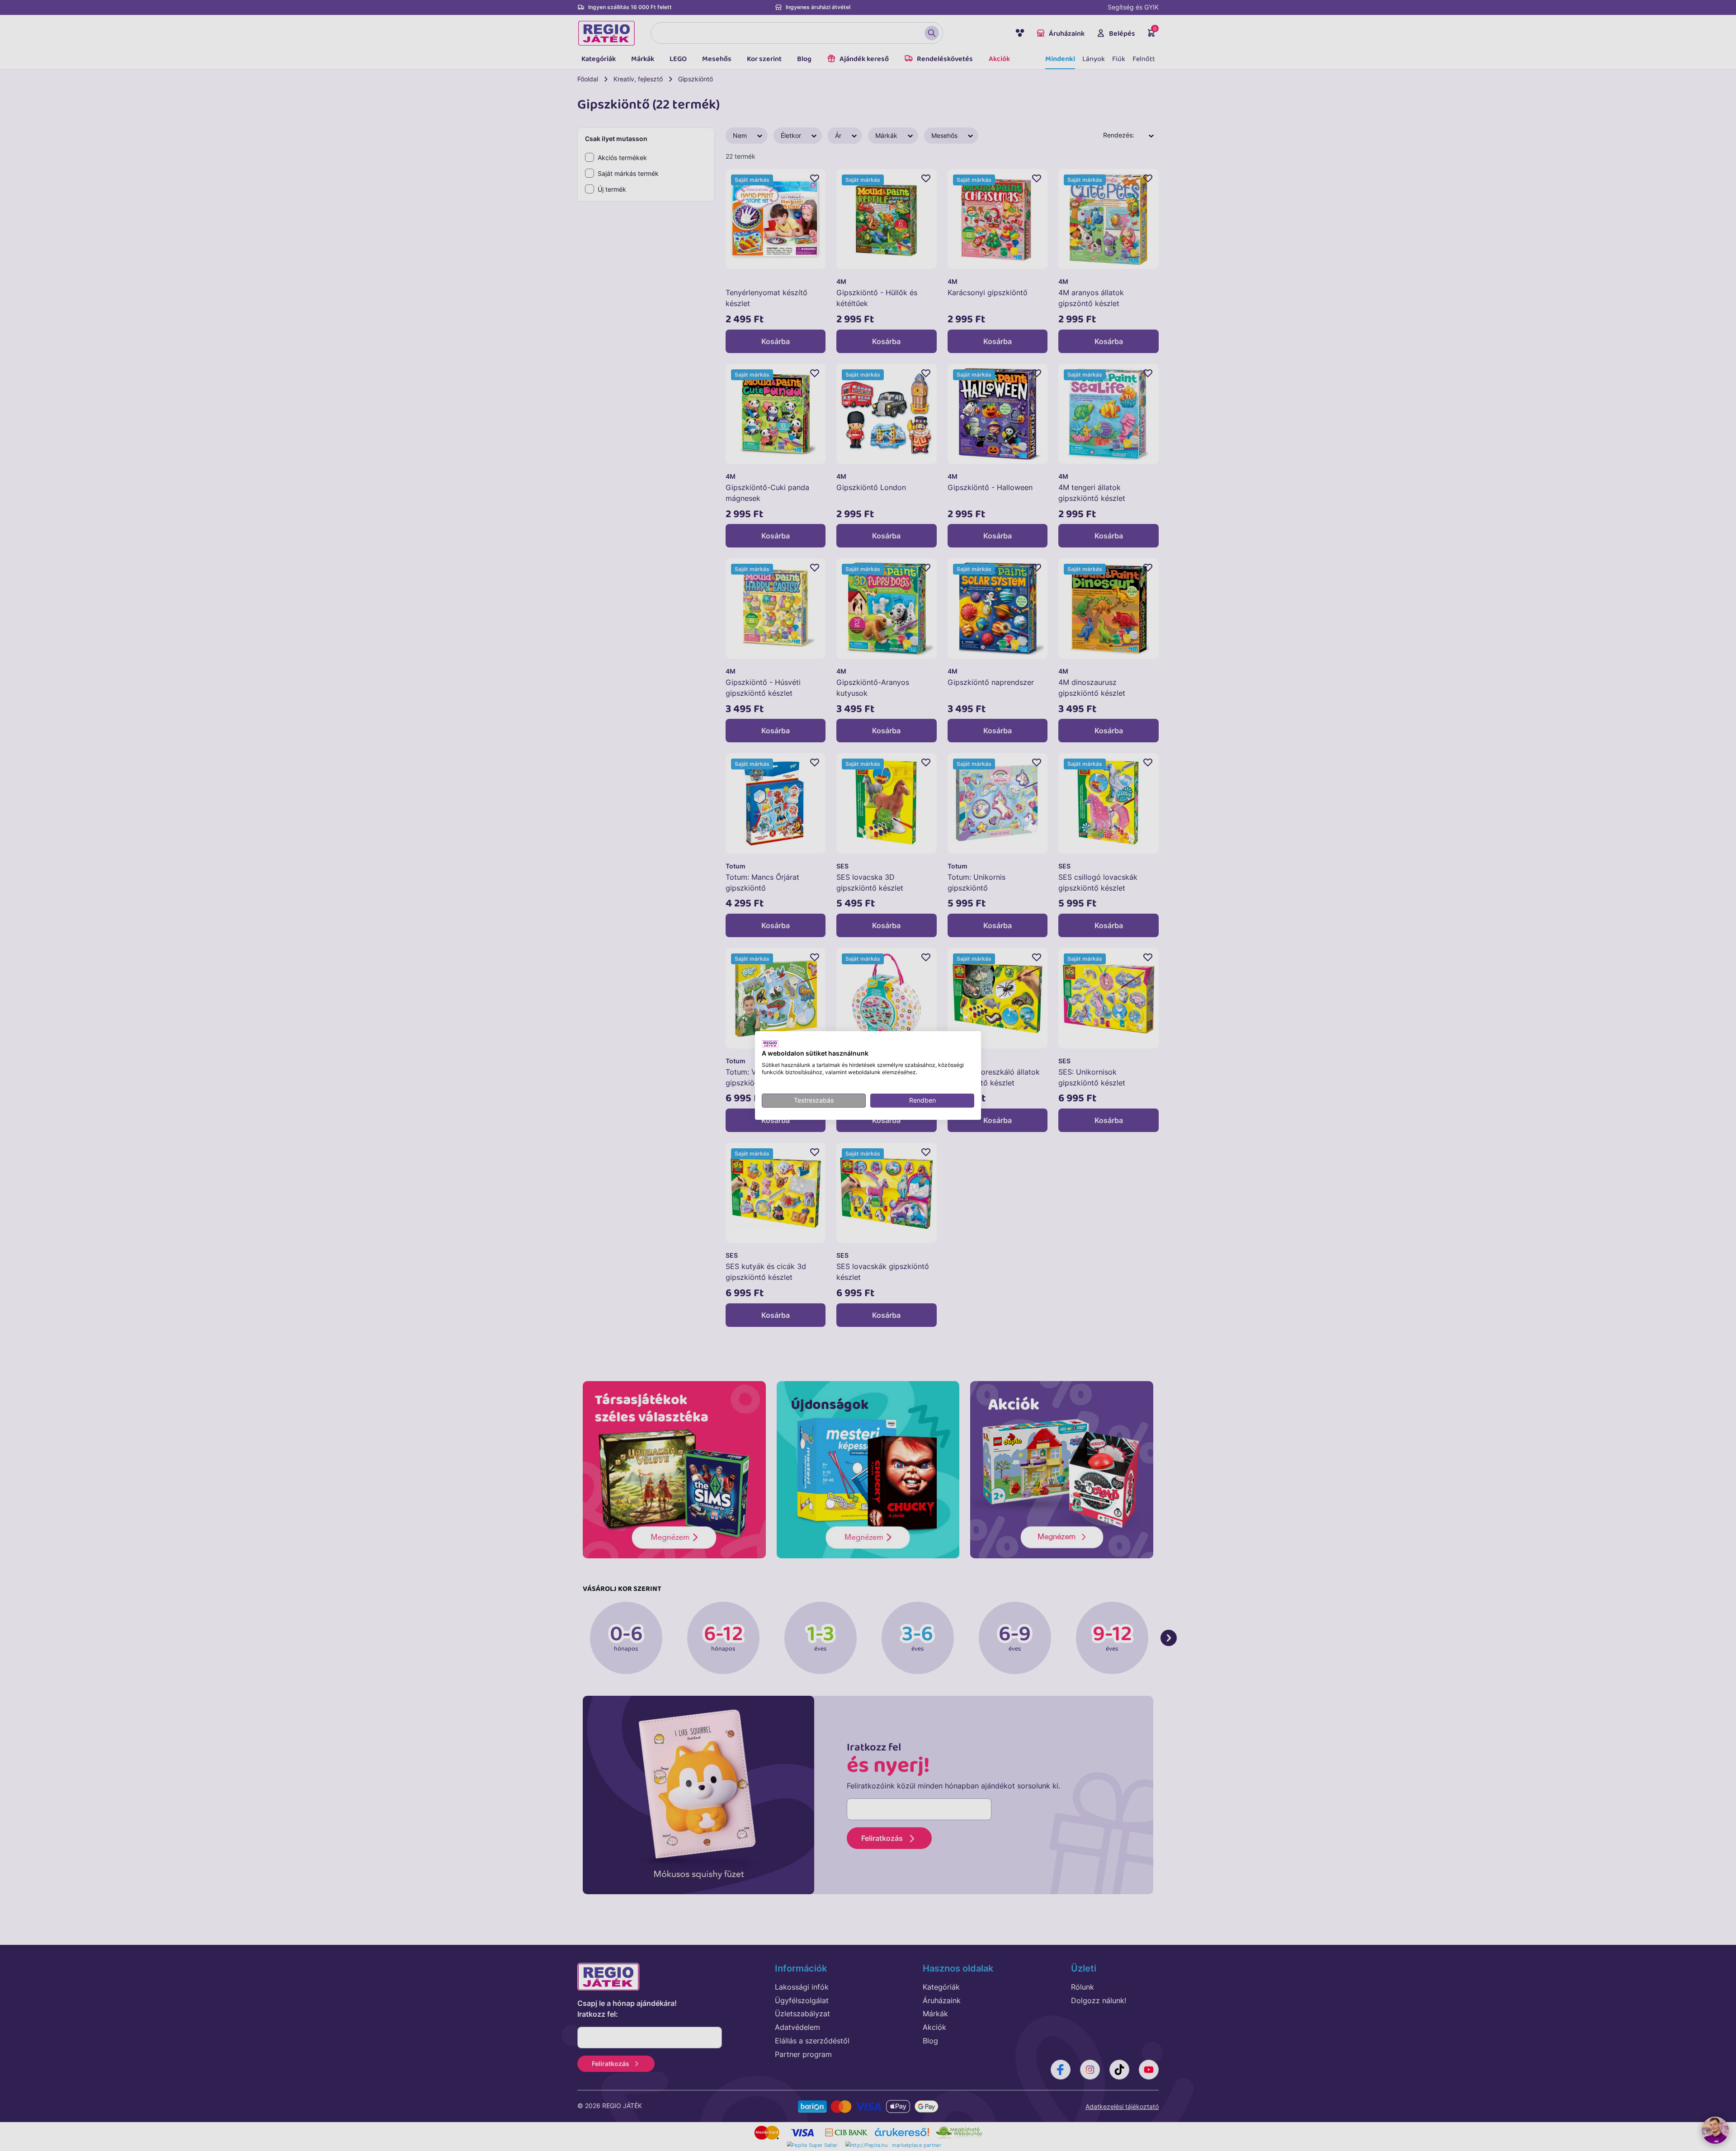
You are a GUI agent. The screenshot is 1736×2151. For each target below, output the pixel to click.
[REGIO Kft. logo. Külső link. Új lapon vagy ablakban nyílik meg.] (770, 1044)
